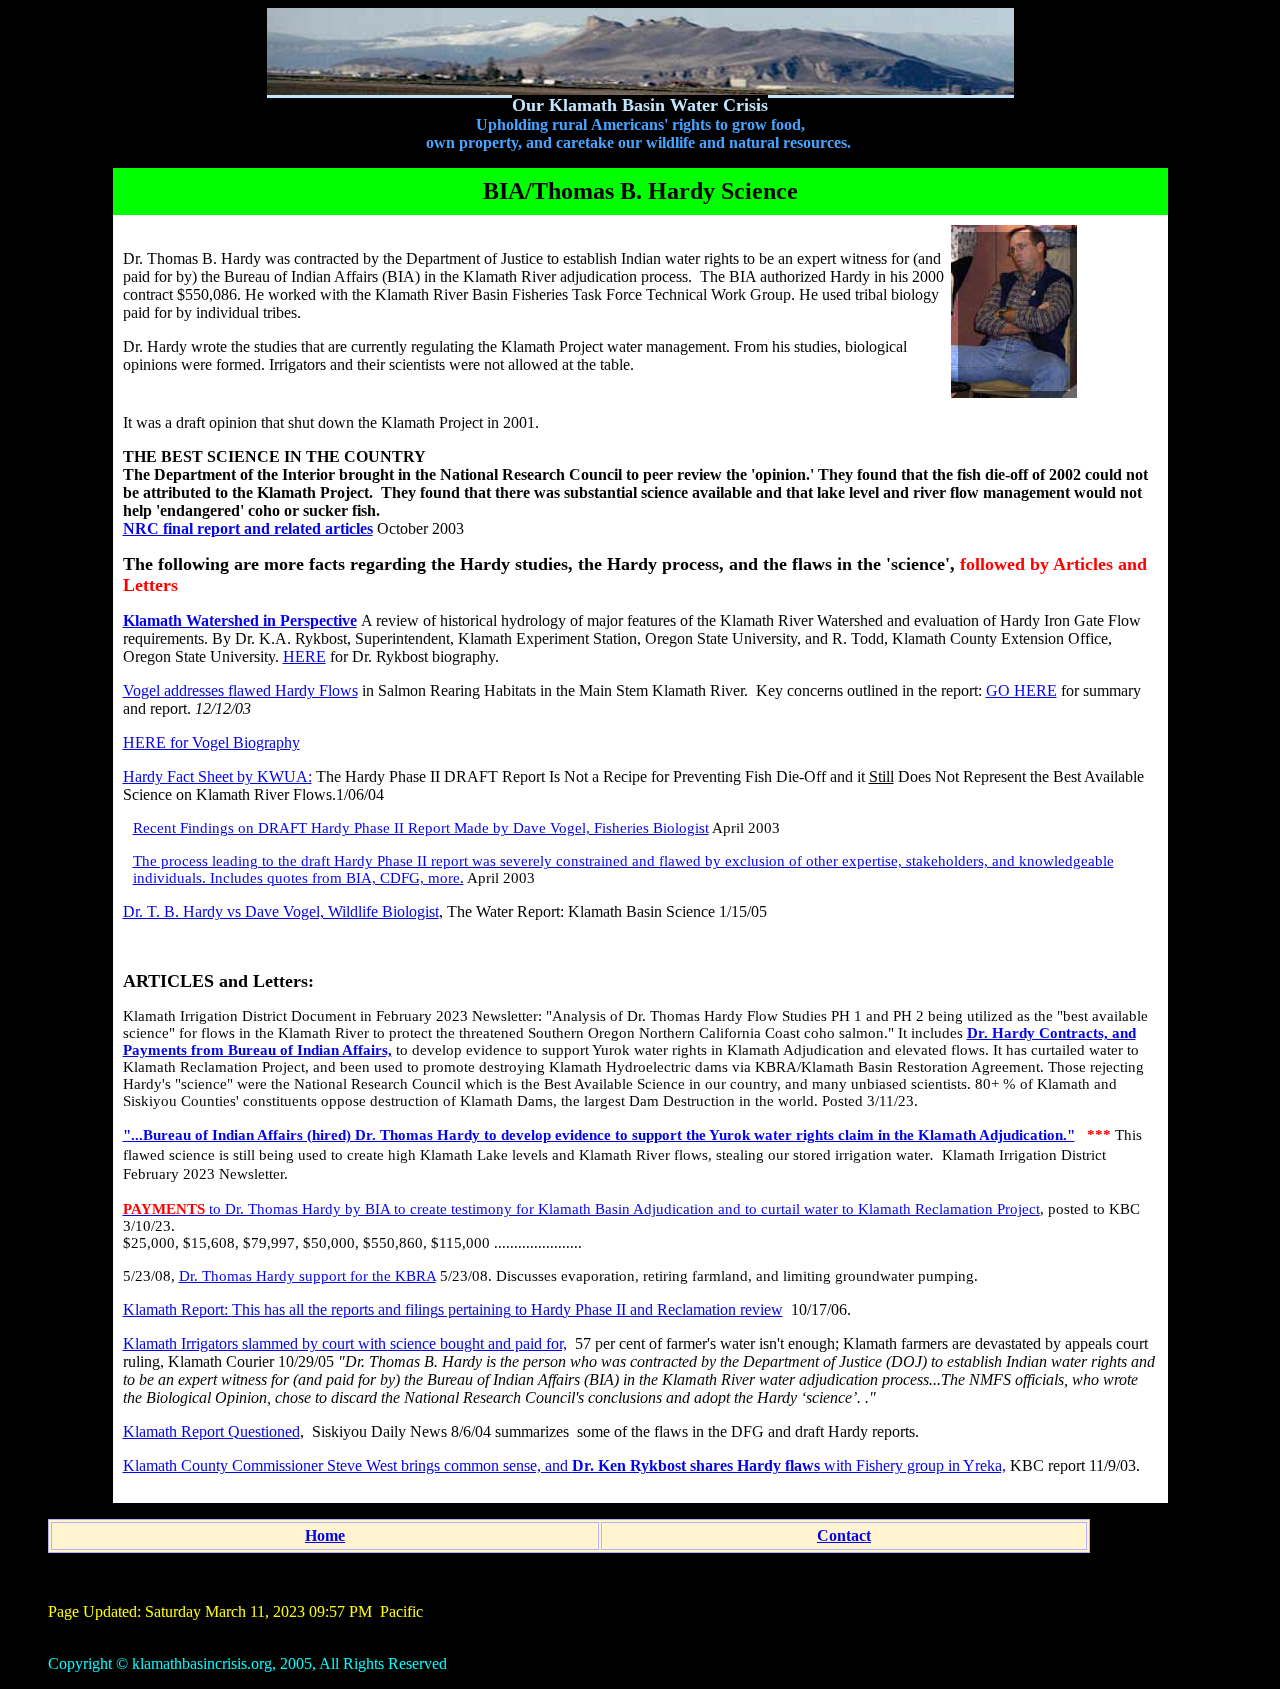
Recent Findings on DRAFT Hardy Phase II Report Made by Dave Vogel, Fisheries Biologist (421, 828)
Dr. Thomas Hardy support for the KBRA (307, 1276)
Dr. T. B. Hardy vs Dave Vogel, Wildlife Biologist (281, 911)
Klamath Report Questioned (211, 1431)
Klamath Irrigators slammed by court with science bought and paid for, (345, 1343)
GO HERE (1021, 690)
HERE (304, 656)
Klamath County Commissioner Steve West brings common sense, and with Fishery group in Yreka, (564, 1465)
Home (325, 1535)
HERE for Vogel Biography (211, 742)
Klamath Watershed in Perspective (240, 620)
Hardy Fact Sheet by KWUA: (217, 776)
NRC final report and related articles (248, 528)
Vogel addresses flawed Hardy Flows (240, 690)
